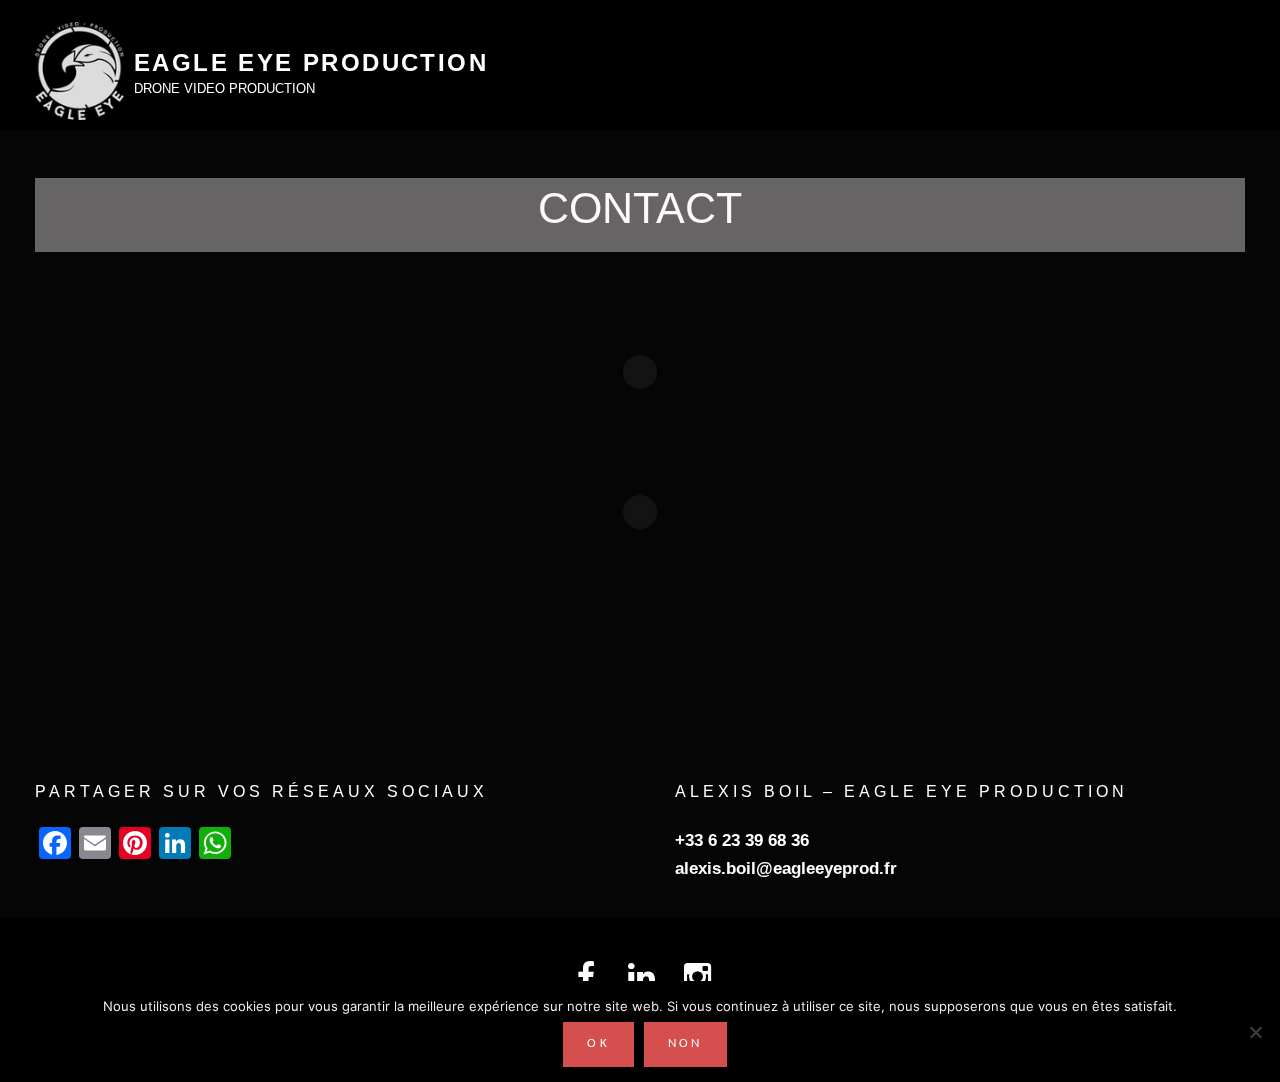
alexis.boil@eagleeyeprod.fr (786, 868)
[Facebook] (584, 975)
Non (685, 1043)
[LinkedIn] (640, 975)
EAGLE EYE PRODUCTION (311, 62)
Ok (598, 1043)
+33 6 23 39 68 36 (742, 840)
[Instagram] (696, 975)
